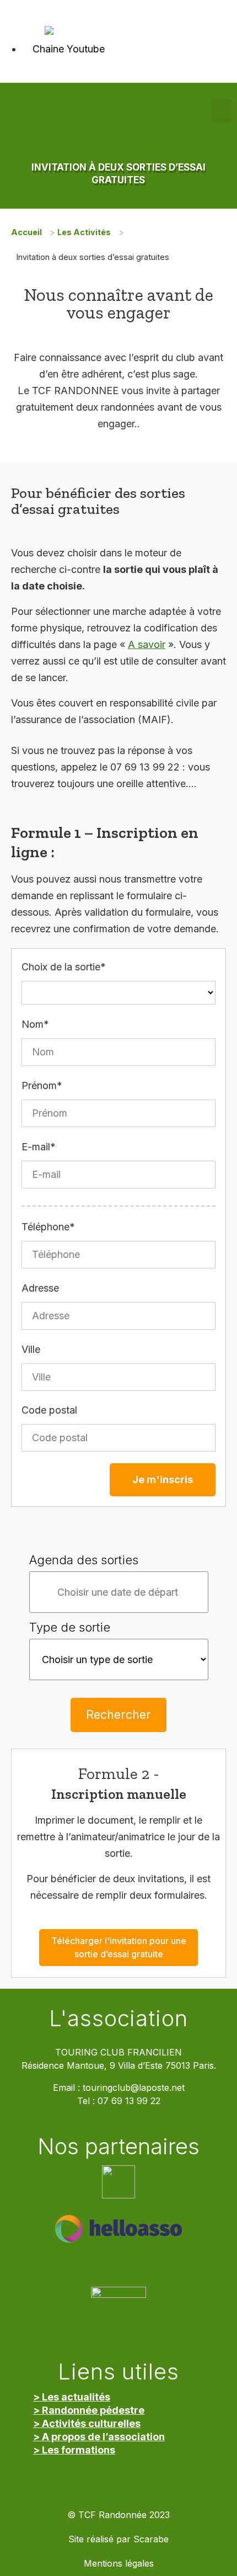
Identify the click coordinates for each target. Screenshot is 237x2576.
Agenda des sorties (84, 1560)
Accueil (26, 232)
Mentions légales (119, 2564)
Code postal (49, 1410)
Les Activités (84, 232)
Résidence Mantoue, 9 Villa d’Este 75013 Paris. (119, 2066)
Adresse (40, 1288)
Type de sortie (70, 1627)
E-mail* (39, 1147)
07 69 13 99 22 (129, 2101)
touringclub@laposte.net (134, 2088)
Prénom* (42, 1085)
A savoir (147, 644)
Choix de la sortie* (64, 967)
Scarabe (151, 2539)
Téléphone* (48, 1227)
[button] (222, 111)
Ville (31, 1349)
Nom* (35, 1024)
